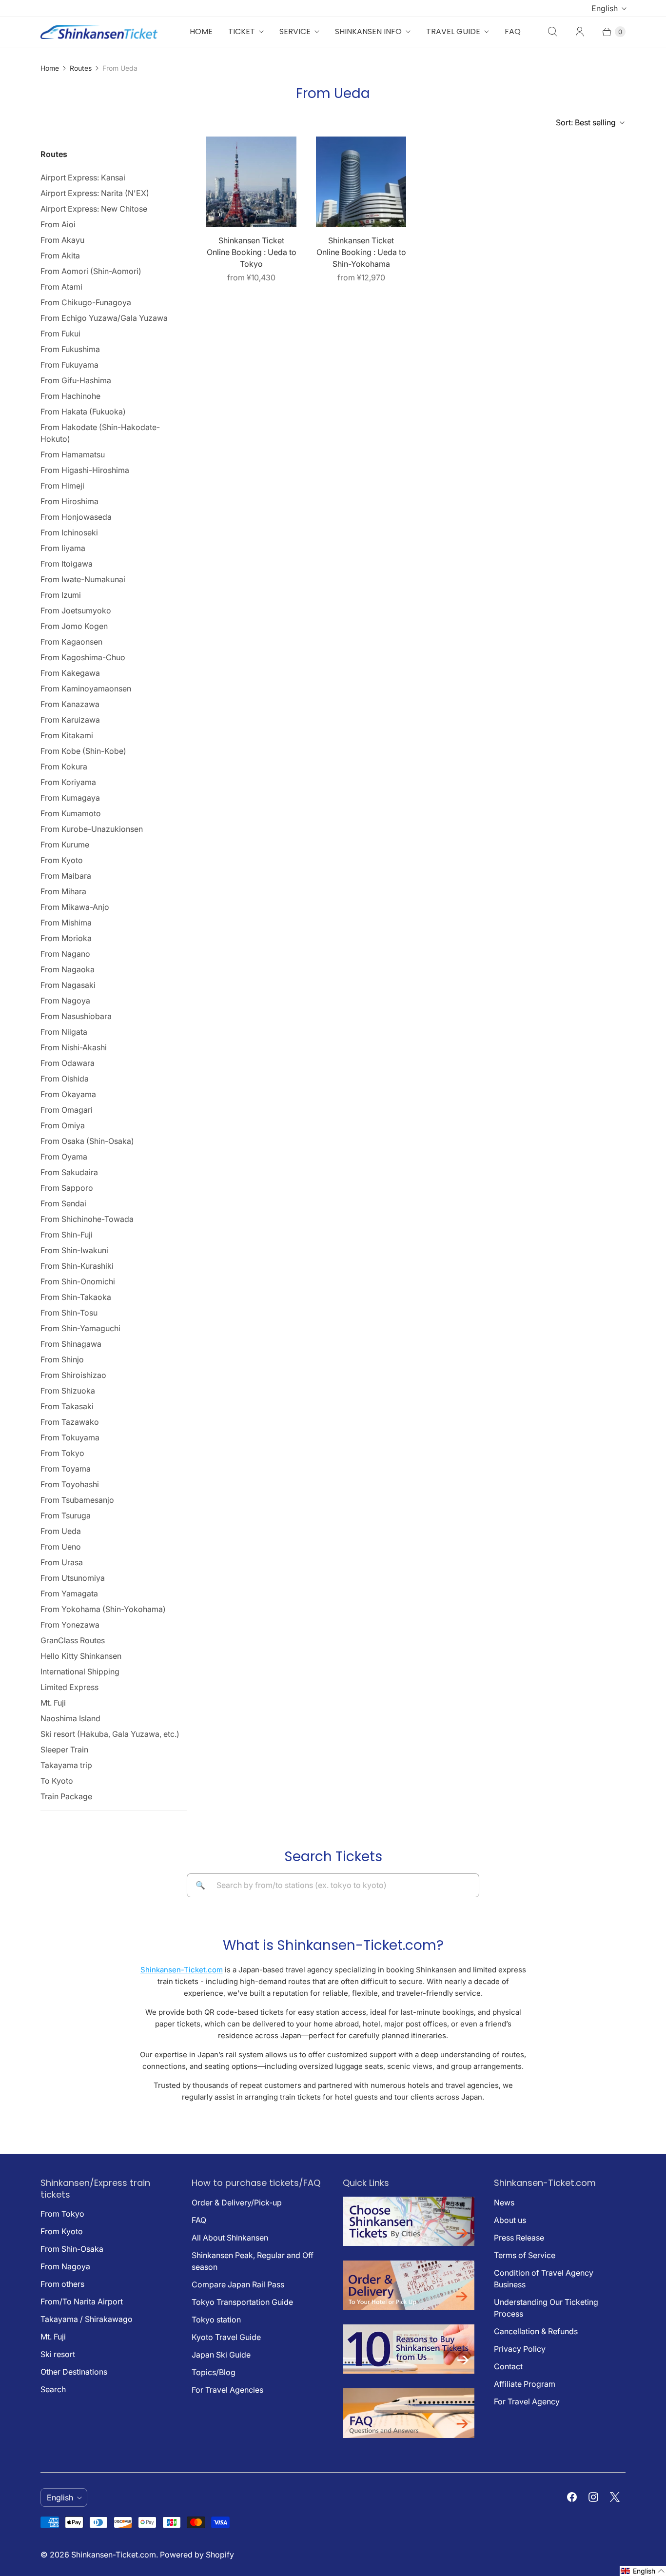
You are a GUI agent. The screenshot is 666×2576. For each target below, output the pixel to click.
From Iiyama (63, 548)
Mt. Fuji (53, 1703)
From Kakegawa (70, 673)
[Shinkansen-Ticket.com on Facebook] (572, 2497)
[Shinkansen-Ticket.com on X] (615, 2497)
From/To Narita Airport (82, 2301)
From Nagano (65, 954)
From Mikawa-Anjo (75, 907)
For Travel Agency (527, 2401)
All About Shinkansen (230, 2238)
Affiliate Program (525, 2384)
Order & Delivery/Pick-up (237, 2202)
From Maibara (66, 876)
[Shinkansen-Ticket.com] (99, 32)
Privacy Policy (520, 2349)
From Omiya (63, 1125)
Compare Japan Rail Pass (238, 2284)
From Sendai (63, 1203)
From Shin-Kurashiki (77, 1266)
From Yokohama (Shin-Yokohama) (103, 1609)
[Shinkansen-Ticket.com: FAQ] (409, 2435)
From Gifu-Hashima (76, 380)
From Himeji (62, 486)
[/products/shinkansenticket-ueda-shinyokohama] (361, 182)
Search (53, 2389)
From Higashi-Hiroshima (85, 470)
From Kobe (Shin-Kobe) (83, 751)
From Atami (61, 287)
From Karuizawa (70, 720)
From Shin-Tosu (69, 1313)
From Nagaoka (68, 969)
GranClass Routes (73, 1640)
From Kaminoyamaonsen (86, 688)
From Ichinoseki (69, 532)
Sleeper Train (64, 1750)
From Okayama (68, 1094)
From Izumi (61, 595)
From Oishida (65, 1079)
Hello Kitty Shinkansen (81, 1656)
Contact (508, 2366)
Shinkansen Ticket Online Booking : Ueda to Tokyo (252, 252)
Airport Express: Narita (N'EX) (95, 193)
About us (510, 2220)
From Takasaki (67, 1406)
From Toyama (66, 1469)
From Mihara (63, 891)
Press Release (519, 2238)
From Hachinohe (70, 396)
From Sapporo (67, 1188)
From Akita (60, 256)
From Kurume (65, 845)
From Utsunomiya (73, 1578)
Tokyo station (216, 2320)
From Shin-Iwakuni (74, 1250)
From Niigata (64, 1032)
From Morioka (66, 938)
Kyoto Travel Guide (226, 2337)
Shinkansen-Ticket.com (182, 1970)
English (605, 8)
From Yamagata (69, 1593)
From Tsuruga (66, 1515)
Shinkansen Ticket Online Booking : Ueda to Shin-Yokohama (361, 252)
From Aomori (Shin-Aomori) (91, 271)
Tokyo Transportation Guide (242, 2302)
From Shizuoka (68, 1391)
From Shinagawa (71, 1344)
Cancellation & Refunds (536, 2331)
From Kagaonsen (71, 642)
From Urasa (62, 1562)
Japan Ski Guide (221, 2355)
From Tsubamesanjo (77, 1500)
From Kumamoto (71, 813)
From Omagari (67, 1110)
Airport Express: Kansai (83, 177)
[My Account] (580, 32)
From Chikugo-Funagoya (86, 302)
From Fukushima (70, 349)
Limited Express (69, 1687)
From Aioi (58, 224)
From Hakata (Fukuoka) (83, 412)
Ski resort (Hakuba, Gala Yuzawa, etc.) (110, 1734)
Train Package (66, 1796)
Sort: (586, 122)
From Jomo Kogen (74, 626)
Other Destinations (74, 2372)
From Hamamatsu (73, 454)
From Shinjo (62, 1359)
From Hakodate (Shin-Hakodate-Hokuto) (100, 433)
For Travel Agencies (227, 2390)
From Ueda (61, 1531)
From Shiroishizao (73, 1375)
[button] (643, 2571)
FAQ (513, 31)
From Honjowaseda (76, 517)
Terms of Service (525, 2255)
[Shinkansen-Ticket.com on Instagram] (593, 2497)
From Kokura (64, 767)
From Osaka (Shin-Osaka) (87, 1141)
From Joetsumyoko (76, 610)
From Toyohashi (70, 1484)
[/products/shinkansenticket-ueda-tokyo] (251, 182)
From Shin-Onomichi (78, 1281)
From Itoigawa (67, 564)
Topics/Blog (214, 2372)
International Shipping (80, 1671)
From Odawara (68, 1063)
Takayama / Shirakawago (87, 2319)
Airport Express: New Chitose (94, 209)
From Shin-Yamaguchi (80, 1328)
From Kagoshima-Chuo (83, 657)
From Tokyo (62, 1453)
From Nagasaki (68, 985)
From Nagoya (65, 1001)
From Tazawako (70, 1422)
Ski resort (58, 2354)
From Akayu (62, 240)
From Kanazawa (70, 704)
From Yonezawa (70, 1625)
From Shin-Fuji (67, 1235)
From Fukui (60, 334)
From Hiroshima (69, 501)
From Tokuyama (70, 1437)
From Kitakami (67, 735)
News (504, 2202)
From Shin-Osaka (72, 2249)
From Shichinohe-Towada (87, 1219)
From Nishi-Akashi (74, 1047)
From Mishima (66, 923)
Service (295, 31)
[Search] (552, 32)
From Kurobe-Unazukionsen (92, 829)
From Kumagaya (70, 798)
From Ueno (61, 1547)
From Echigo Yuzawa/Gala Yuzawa (104, 318)
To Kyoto (57, 1781)
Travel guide (453, 31)
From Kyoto (62, 860)
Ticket (242, 31)
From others (62, 2284)
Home (201, 31)
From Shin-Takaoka (76, 1297)
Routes (81, 68)
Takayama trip (66, 1765)
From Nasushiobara (76, 1016)
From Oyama (64, 1157)
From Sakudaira (69, 1172)
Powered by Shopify (197, 2555)
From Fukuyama (69, 365)
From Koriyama (68, 782)
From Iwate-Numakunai (83, 579)
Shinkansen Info (368, 31)
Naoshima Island (70, 1718)
